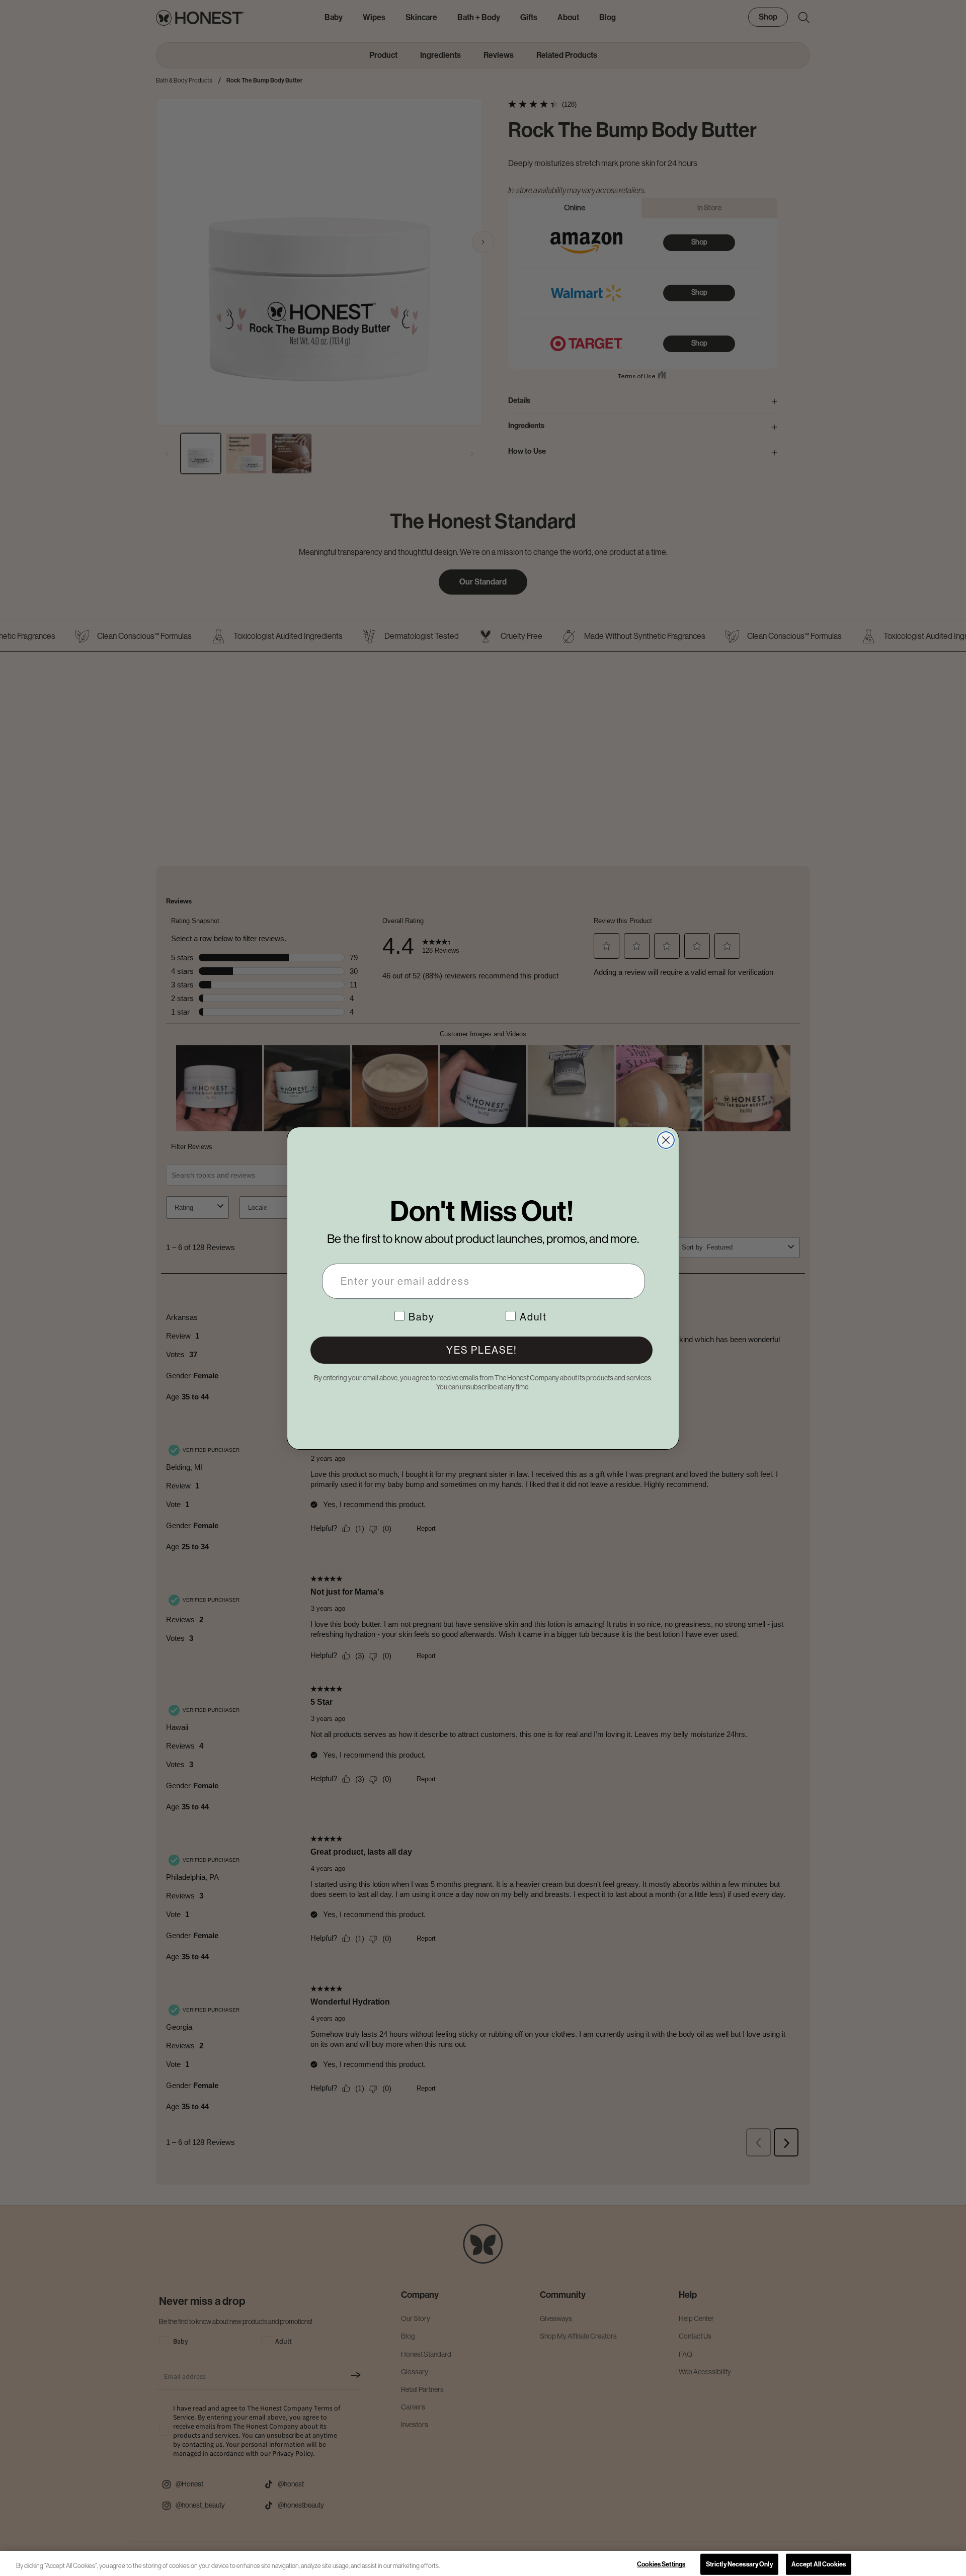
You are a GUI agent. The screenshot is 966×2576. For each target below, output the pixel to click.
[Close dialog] (666, 1140)
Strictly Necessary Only (739, 2564)
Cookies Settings (661, 2564)
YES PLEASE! (482, 1350)
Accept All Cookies (819, 2564)
